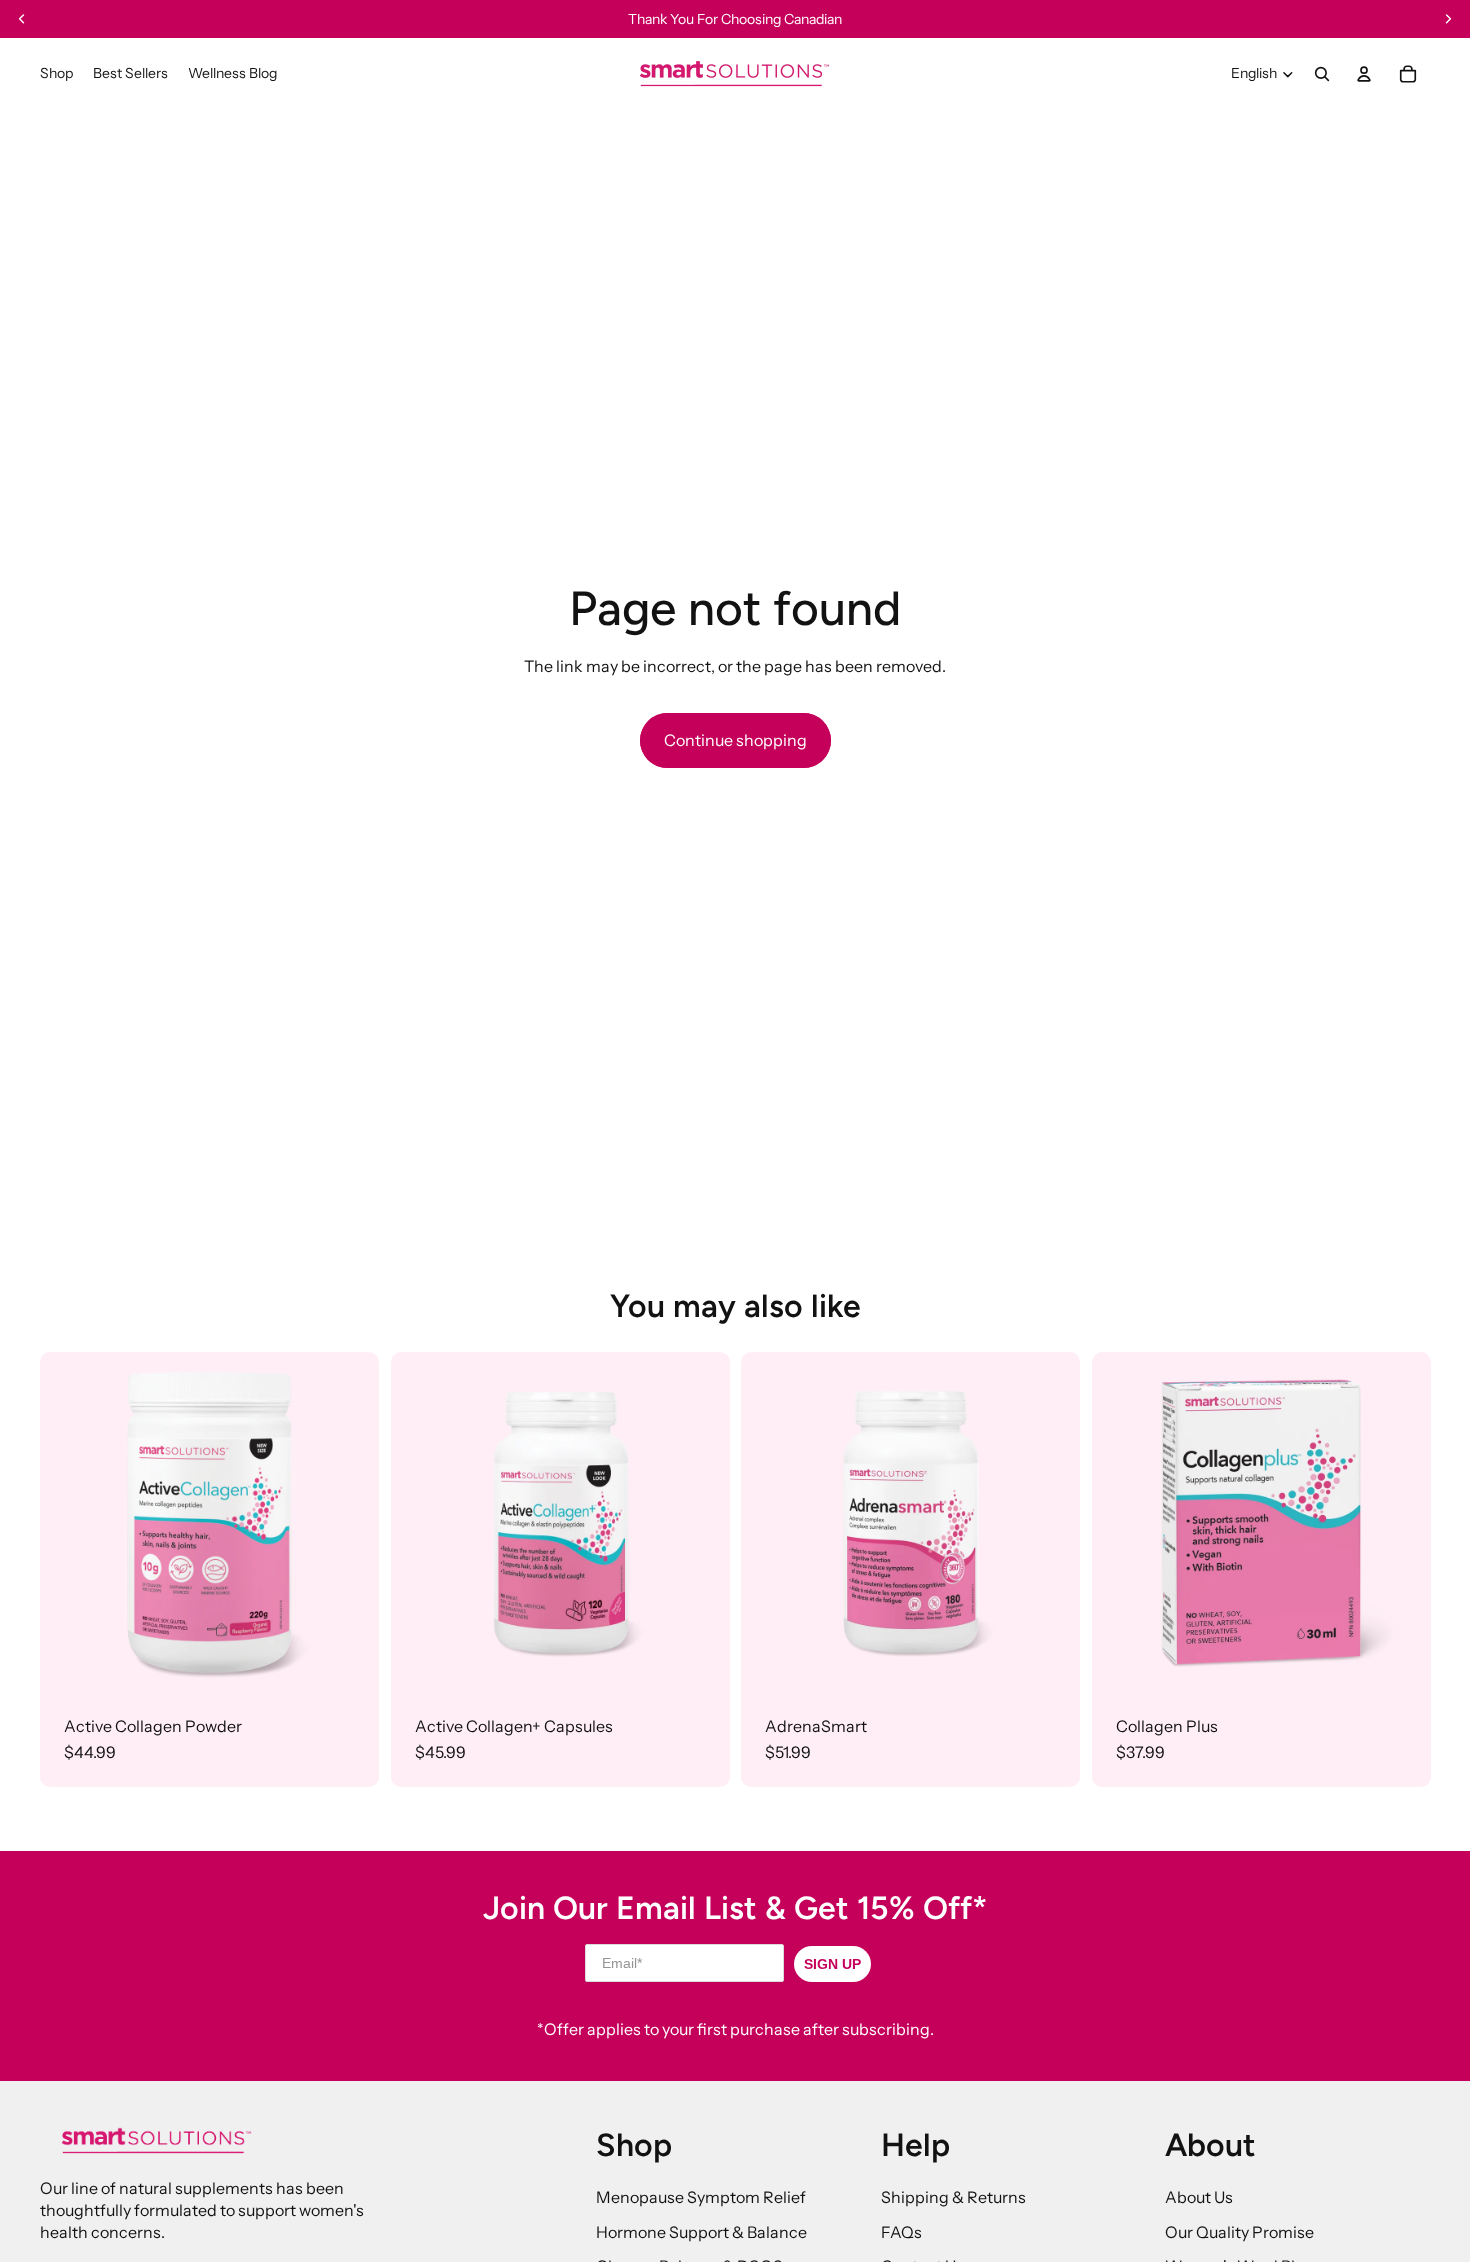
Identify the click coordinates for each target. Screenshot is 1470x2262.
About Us (1199, 2197)
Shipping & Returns (953, 2197)
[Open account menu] (1364, 74)
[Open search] (1322, 74)
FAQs (901, 2232)
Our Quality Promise (1239, 2232)
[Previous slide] (70, 1521)
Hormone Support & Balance (701, 2232)
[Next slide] (349, 1521)
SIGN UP (832, 1964)
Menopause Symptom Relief (701, 2197)
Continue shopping (735, 740)
